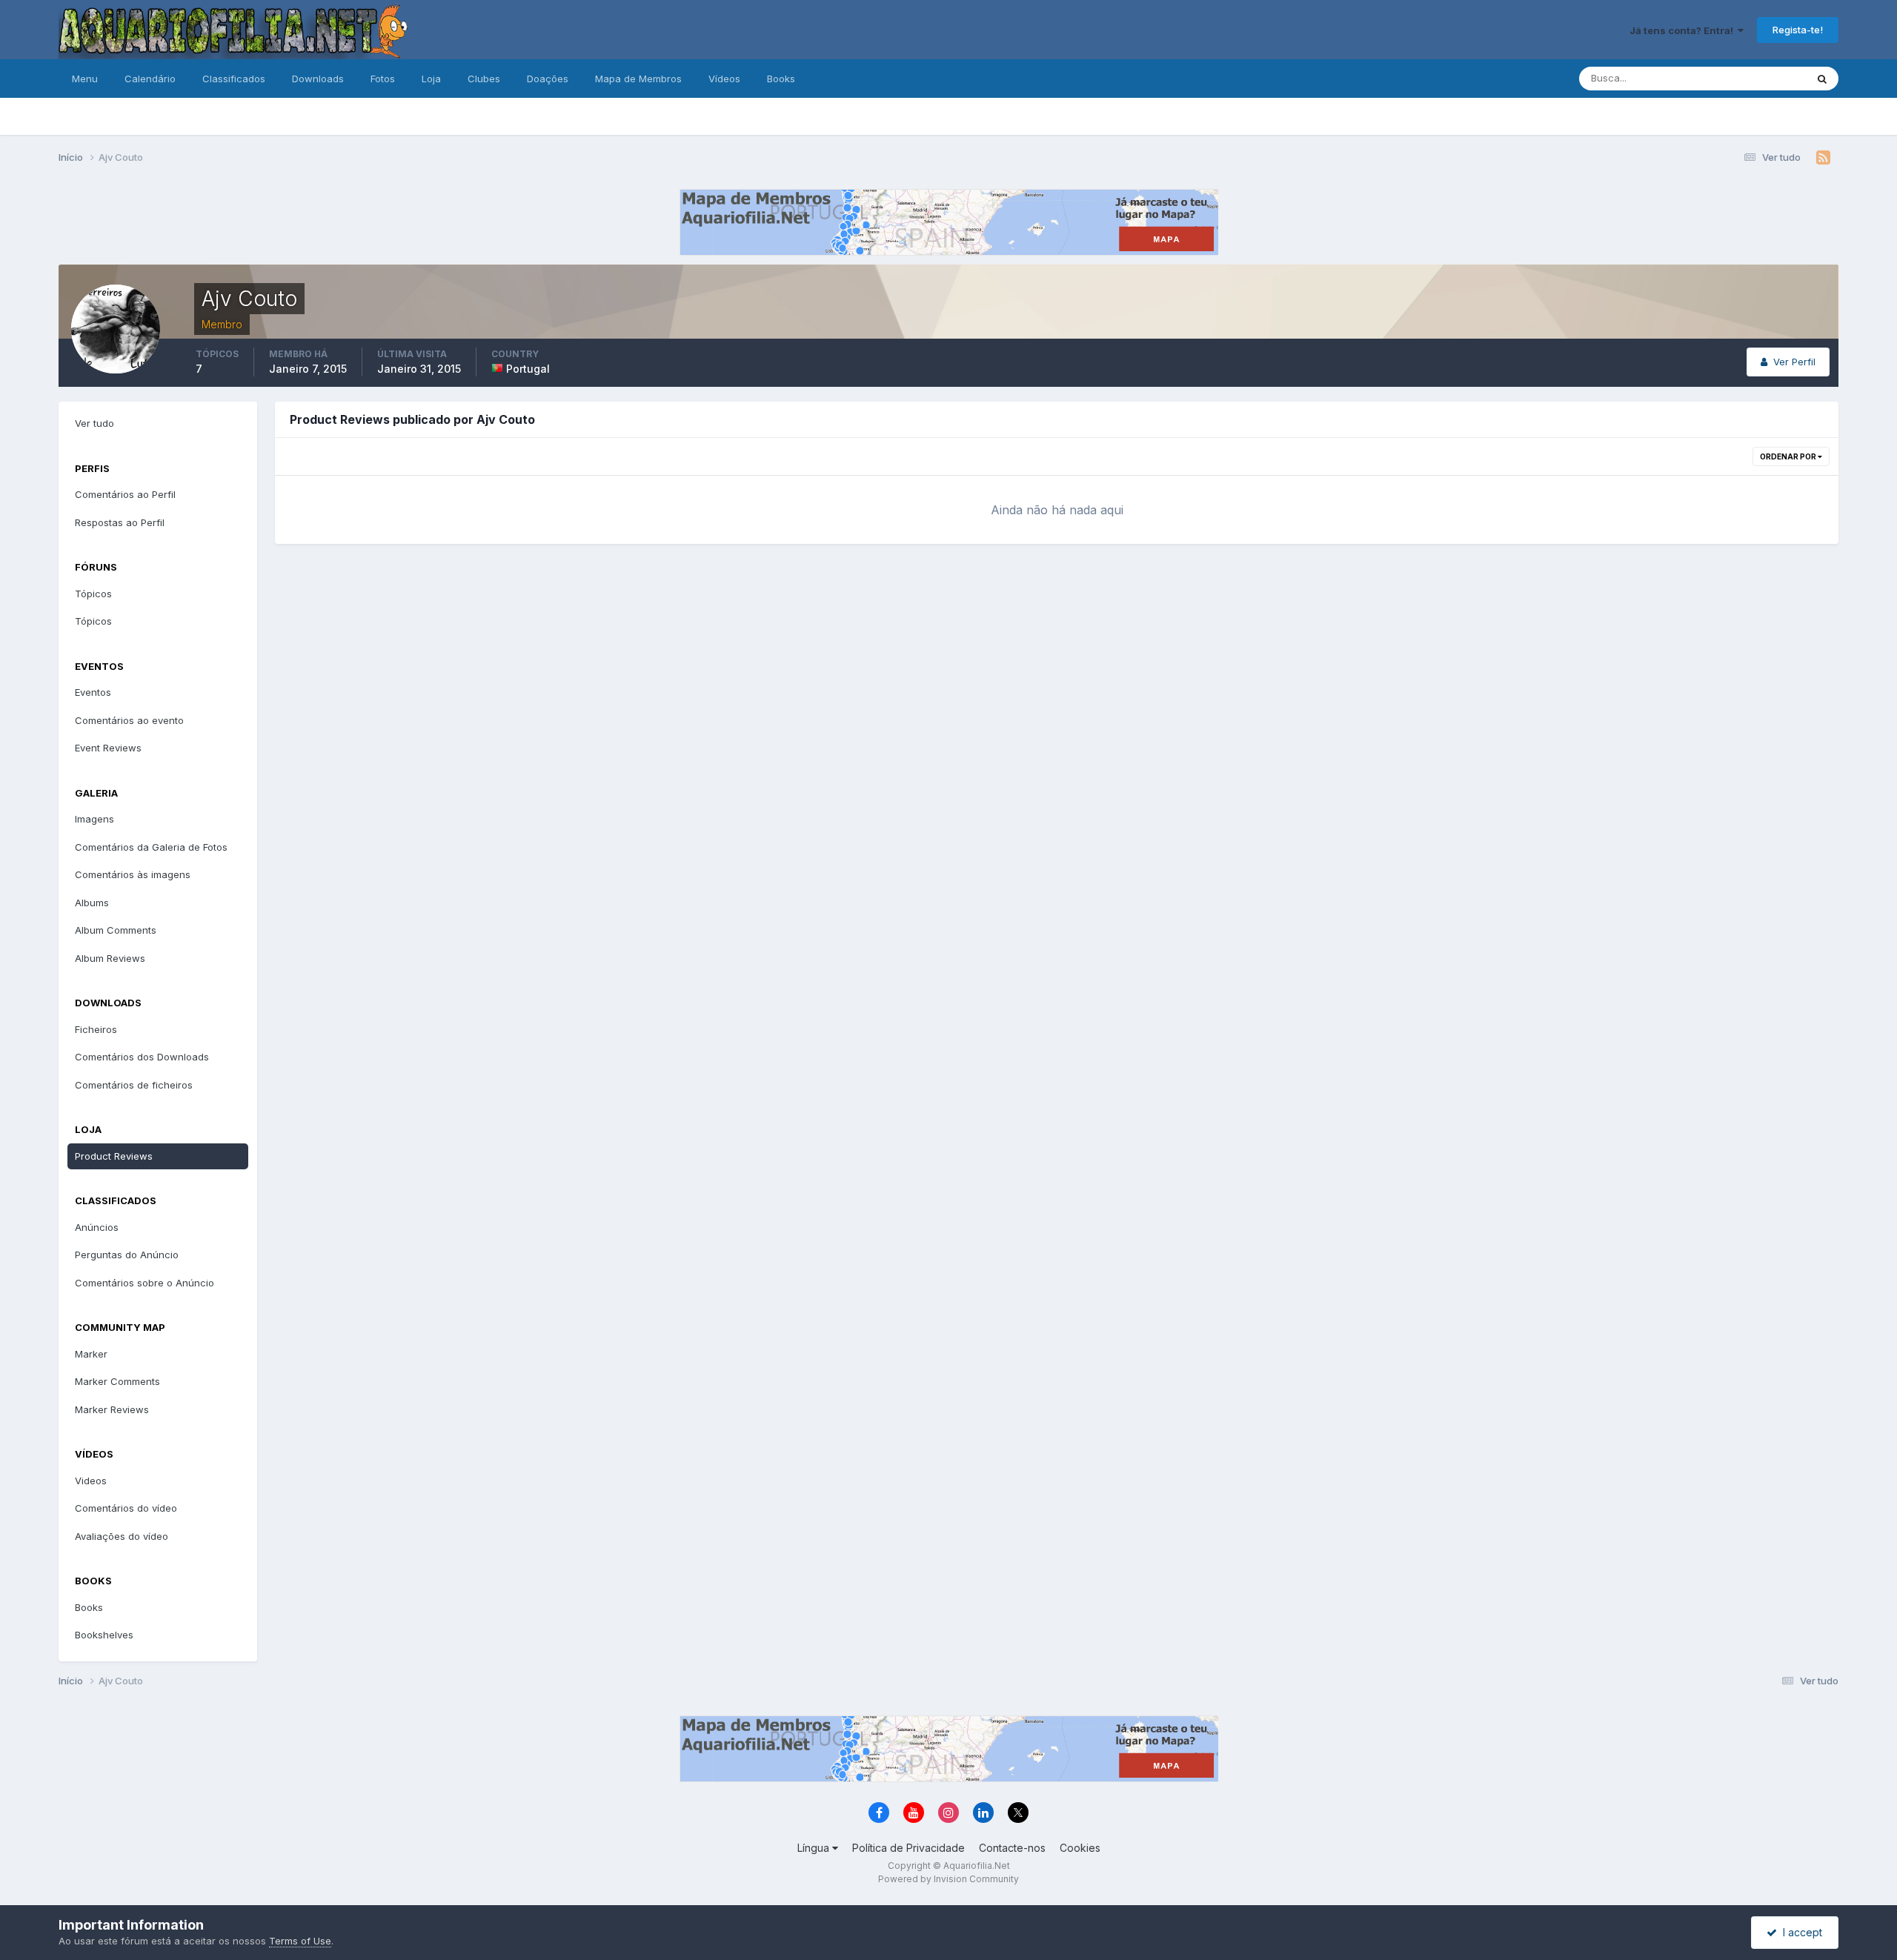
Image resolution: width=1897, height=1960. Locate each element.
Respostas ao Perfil (120, 522)
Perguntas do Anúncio (127, 1255)
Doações (548, 79)
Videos (91, 1481)
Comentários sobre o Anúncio (144, 1283)
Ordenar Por (1789, 456)
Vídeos (724, 79)
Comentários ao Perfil (125, 494)
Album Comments (116, 930)
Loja (431, 79)
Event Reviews (108, 748)
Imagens (94, 819)
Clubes (484, 79)
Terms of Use (300, 1941)
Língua (815, 1848)
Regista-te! (1798, 30)
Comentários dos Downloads (142, 1057)
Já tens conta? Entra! (1684, 30)
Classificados (234, 79)
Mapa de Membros (638, 79)
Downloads (318, 79)
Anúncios (97, 1227)
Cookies (1080, 1848)
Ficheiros (96, 1029)
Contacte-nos (1012, 1848)
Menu (85, 79)
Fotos (383, 79)
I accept (1800, 1932)
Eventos (93, 692)
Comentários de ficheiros (134, 1085)
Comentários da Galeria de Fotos (151, 847)
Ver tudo (94, 423)
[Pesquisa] (1822, 79)
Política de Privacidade (908, 1848)
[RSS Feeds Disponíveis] (1823, 158)
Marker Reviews (112, 1409)
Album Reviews (110, 958)
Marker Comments (117, 1381)
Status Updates (1752, 78)
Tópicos (93, 594)
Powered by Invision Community (948, 1879)
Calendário (150, 79)
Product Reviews (114, 1156)
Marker (91, 1354)
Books (781, 79)
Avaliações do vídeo (122, 1536)
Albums (92, 903)
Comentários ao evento (129, 720)
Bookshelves (104, 1635)
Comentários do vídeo (126, 1508)
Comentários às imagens (133, 874)
